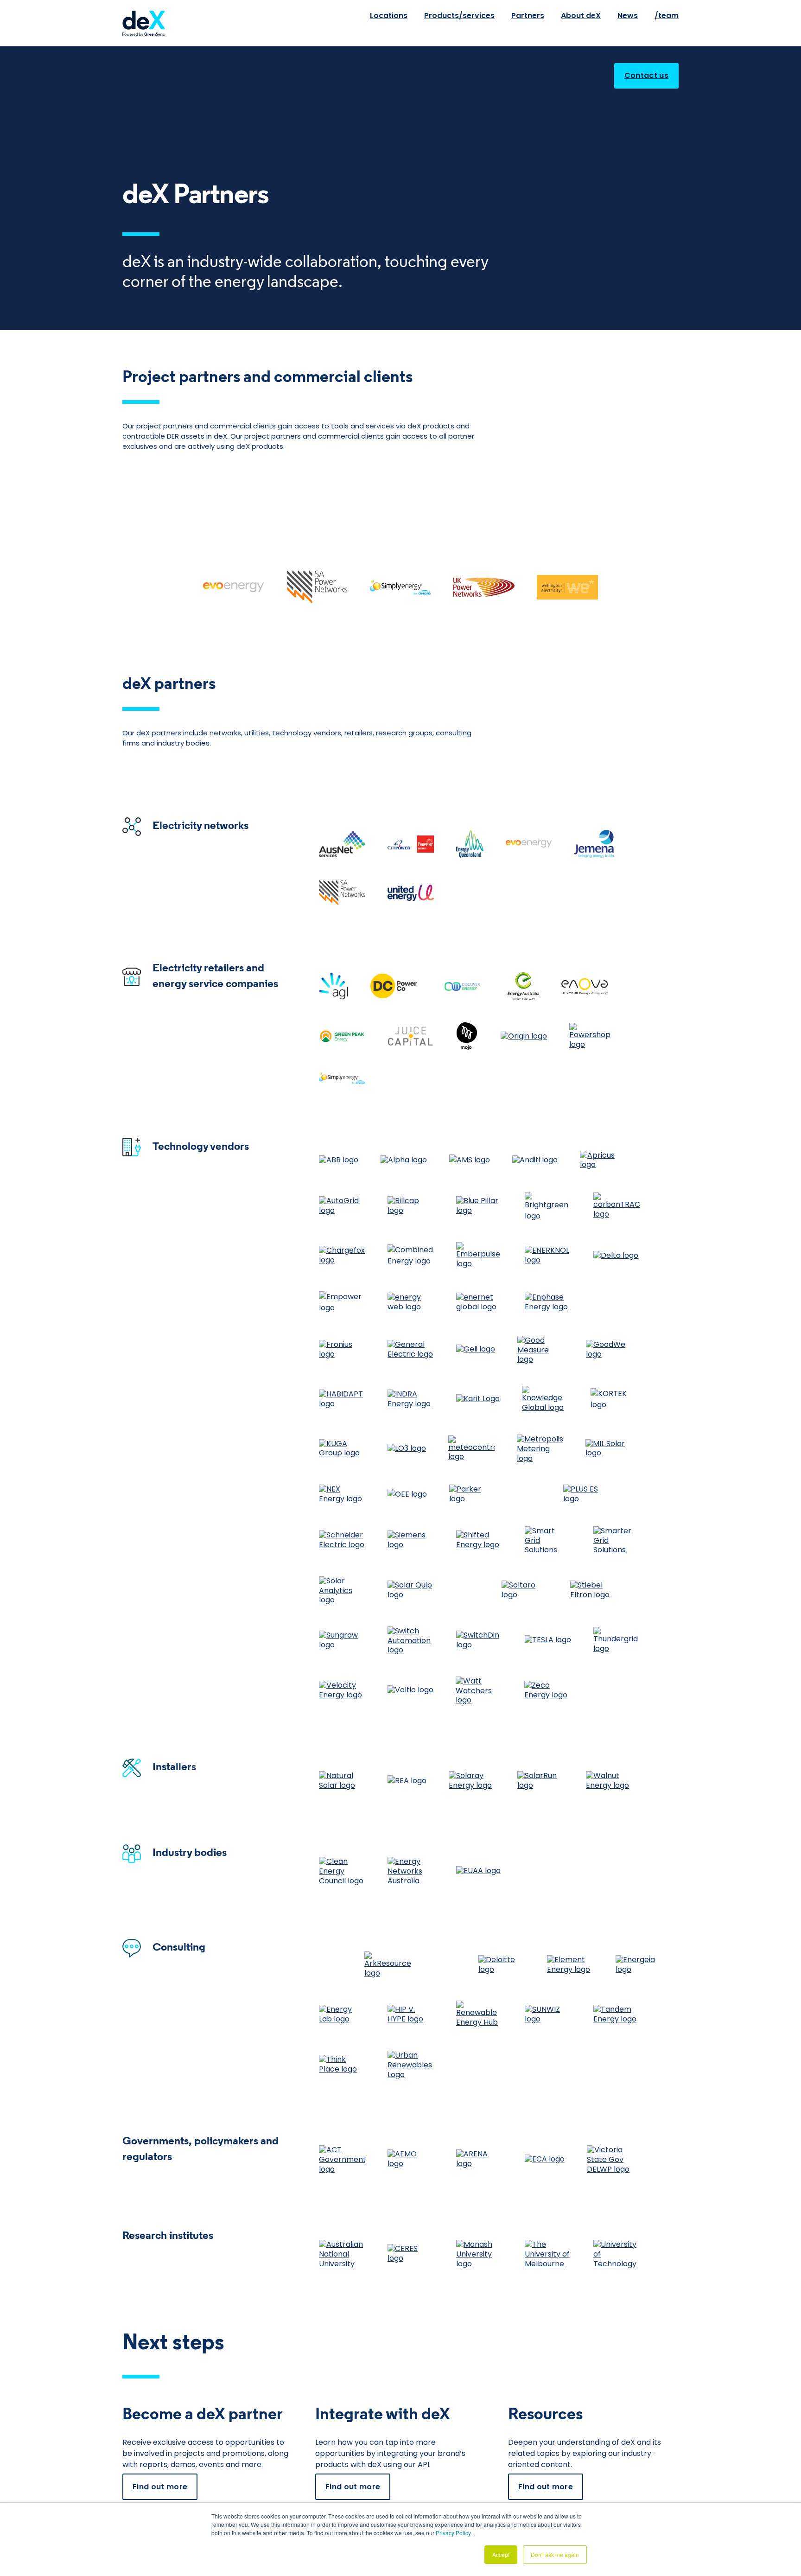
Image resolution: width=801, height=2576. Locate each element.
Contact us (646, 75)
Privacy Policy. (454, 2533)
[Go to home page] (138, 23)
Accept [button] (501, 2554)
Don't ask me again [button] (555, 2554)
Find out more (160, 2487)
